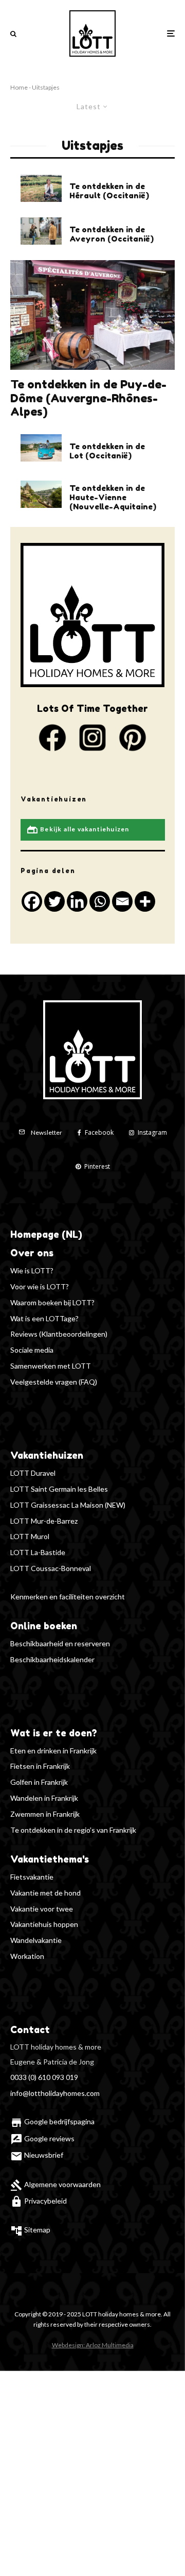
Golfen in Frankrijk (39, 1782)
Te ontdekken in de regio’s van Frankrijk (73, 1830)
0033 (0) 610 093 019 (44, 2077)
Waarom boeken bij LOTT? (52, 1302)
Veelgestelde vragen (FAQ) (54, 1382)
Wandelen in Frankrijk (44, 1798)
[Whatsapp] (100, 901)
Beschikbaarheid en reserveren (60, 1643)
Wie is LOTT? (32, 1270)
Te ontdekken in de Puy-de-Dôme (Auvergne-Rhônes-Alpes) (88, 398)
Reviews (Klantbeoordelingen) (59, 1334)
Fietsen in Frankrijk (40, 1766)
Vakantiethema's (50, 1859)
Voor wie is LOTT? (40, 1286)
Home (19, 87)
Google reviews (42, 2138)
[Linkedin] (77, 901)
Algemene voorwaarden (55, 2184)
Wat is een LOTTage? (44, 1318)
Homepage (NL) (46, 1234)
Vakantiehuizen (47, 1455)
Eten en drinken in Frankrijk (53, 1751)
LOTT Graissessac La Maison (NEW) (68, 1505)
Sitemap (30, 2230)
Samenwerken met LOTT (51, 1366)
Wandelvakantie (36, 1940)
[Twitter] (54, 901)
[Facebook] (32, 901)
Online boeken (44, 1626)
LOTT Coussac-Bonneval (51, 1568)
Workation (27, 1956)
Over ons (32, 1253)
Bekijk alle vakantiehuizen (78, 830)
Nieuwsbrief (37, 2155)
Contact (30, 2029)
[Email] (122, 901)
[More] (145, 901)
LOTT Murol (30, 1536)
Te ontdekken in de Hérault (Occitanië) (109, 191)
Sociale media (32, 1350)
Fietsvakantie (32, 1877)
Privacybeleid (39, 2201)
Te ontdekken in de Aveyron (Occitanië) (112, 234)
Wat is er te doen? (54, 1733)
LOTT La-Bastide (38, 1552)
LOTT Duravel (33, 1473)
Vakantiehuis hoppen (44, 1924)
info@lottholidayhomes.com (55, 2093)
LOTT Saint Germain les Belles (59, 1489)
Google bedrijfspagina (52, 2121)
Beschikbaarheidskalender (52, 1659)
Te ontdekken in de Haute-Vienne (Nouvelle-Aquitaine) (113, 498)
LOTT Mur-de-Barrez (44, 1521)
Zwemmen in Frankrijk (45, 1814)
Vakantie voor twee (42, 1909)
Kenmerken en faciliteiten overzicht (68, 1597)
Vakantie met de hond (45, 1893)
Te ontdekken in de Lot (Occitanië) (107, 451)
